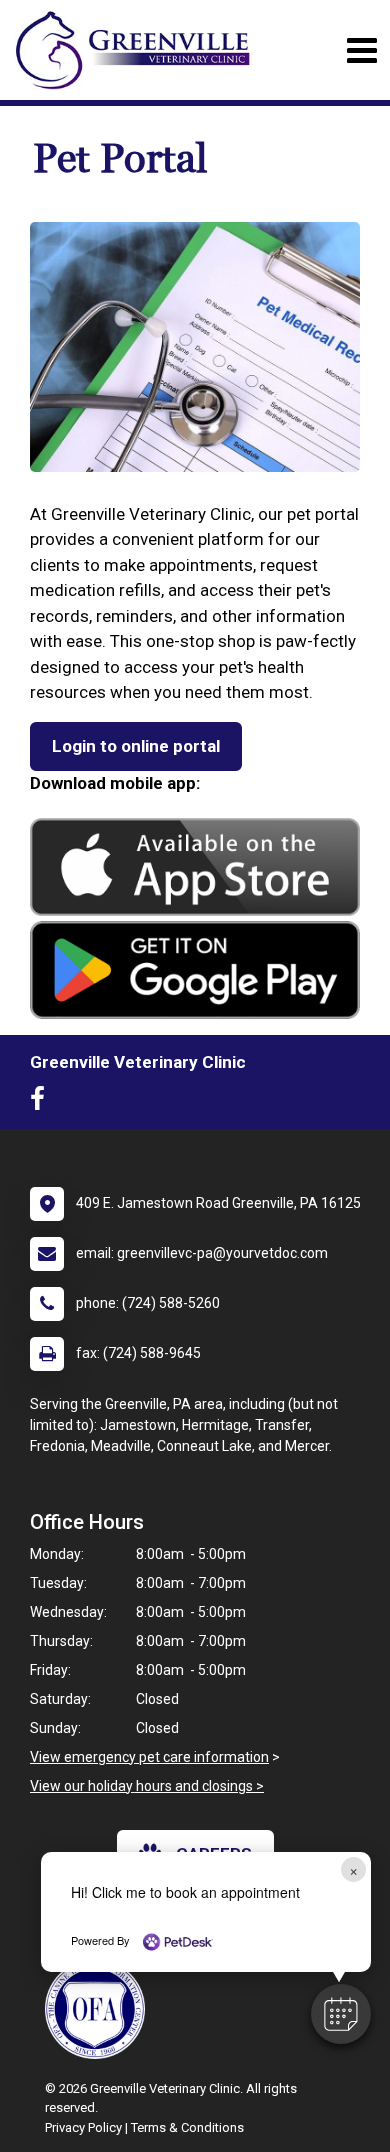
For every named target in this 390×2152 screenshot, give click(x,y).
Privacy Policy (83, 2127)
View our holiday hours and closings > (147, 1786)
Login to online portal (136, 746)
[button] (341, 2014)
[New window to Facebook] (42, 1103)
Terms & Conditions (187, 2127)
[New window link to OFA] (100, 2009)
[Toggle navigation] (361, 50)
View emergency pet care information (149, 1757)
